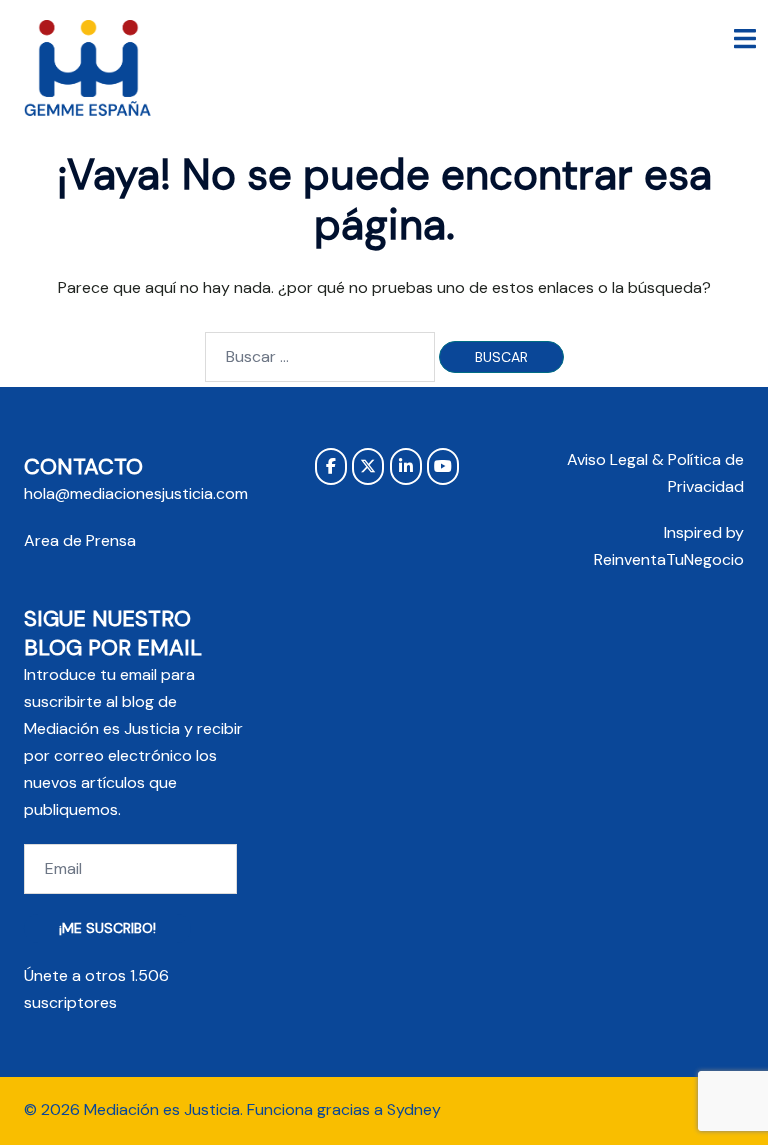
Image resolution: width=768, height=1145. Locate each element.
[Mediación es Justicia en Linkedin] (406, 466)
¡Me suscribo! (107, 928)
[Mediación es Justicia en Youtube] (443, 466)
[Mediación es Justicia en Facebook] (331, 466)
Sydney (414, 1109)
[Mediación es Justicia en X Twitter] (368, 466)
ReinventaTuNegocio (669, 559)
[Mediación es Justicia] (88, 68)
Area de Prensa (80, 540)
